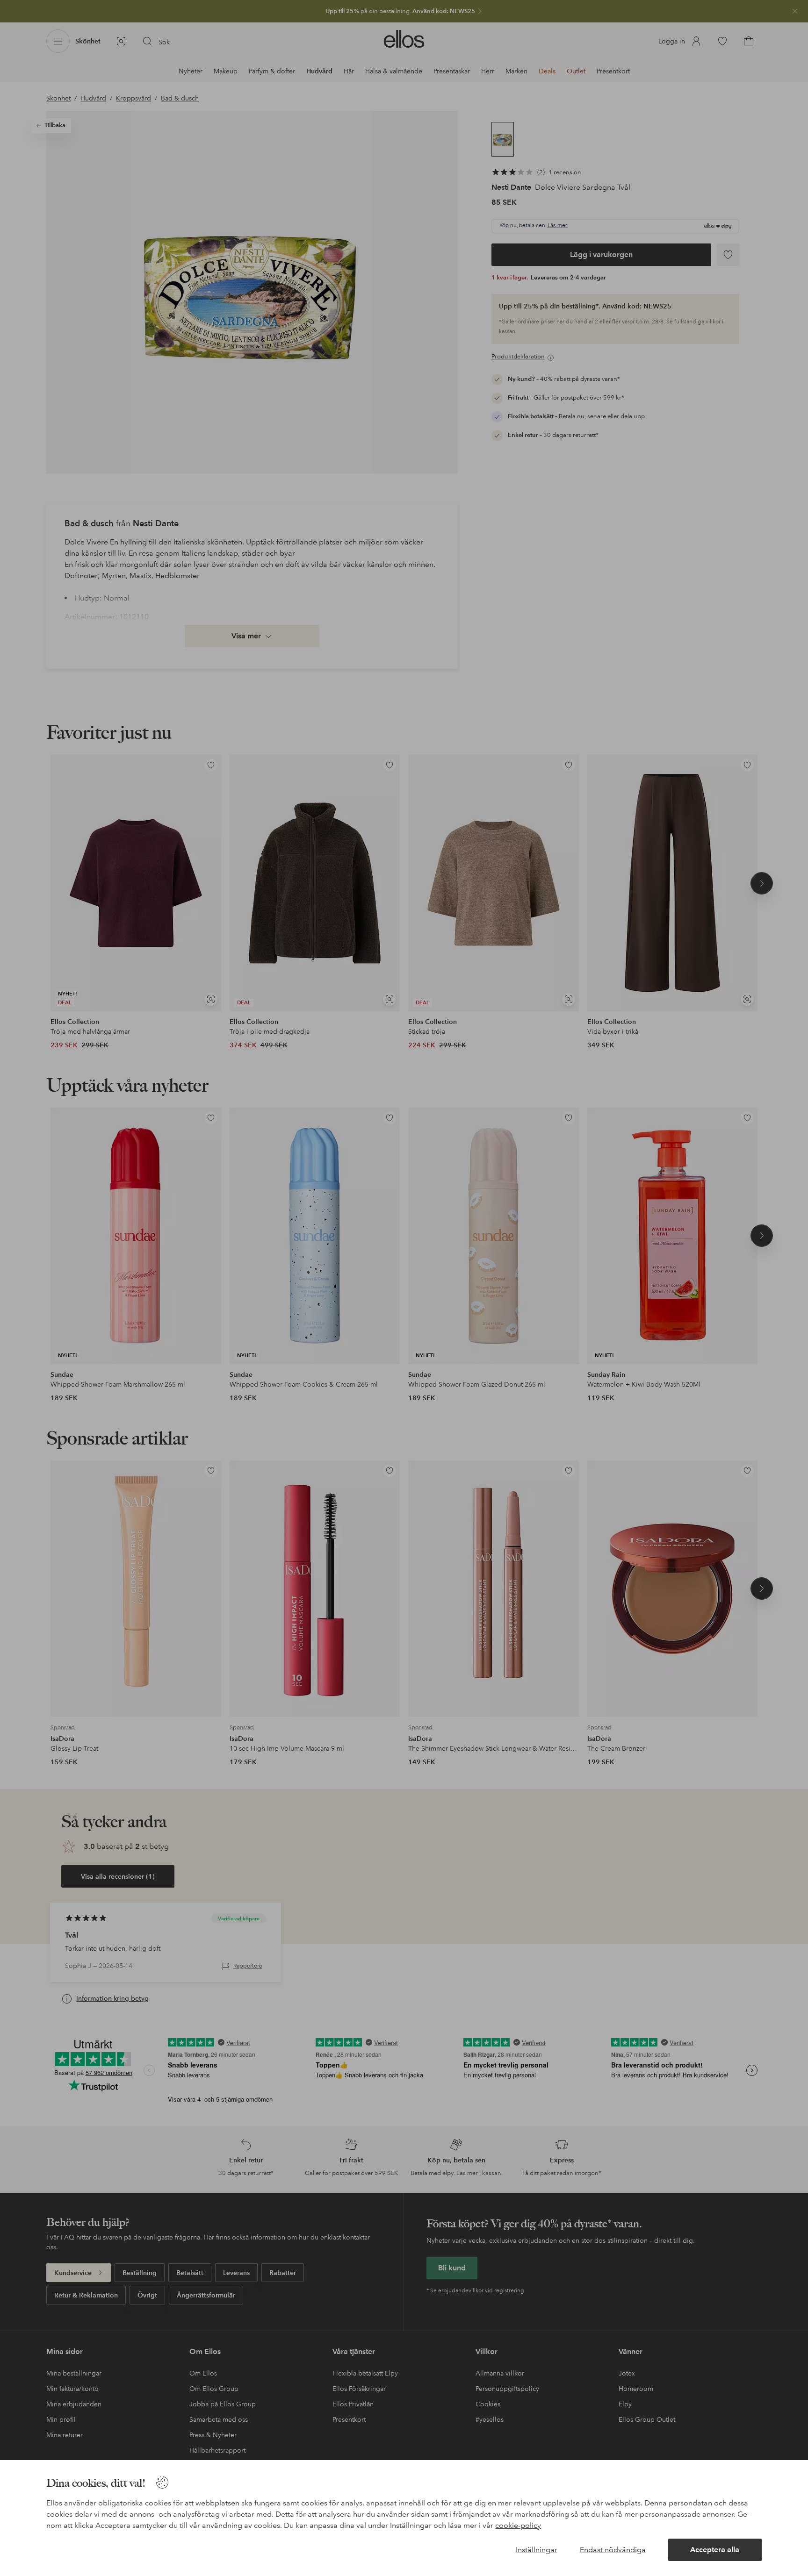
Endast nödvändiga (613, 2550)
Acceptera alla (715, 2550)
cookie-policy (518, 2525)
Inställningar (537, 2550)
